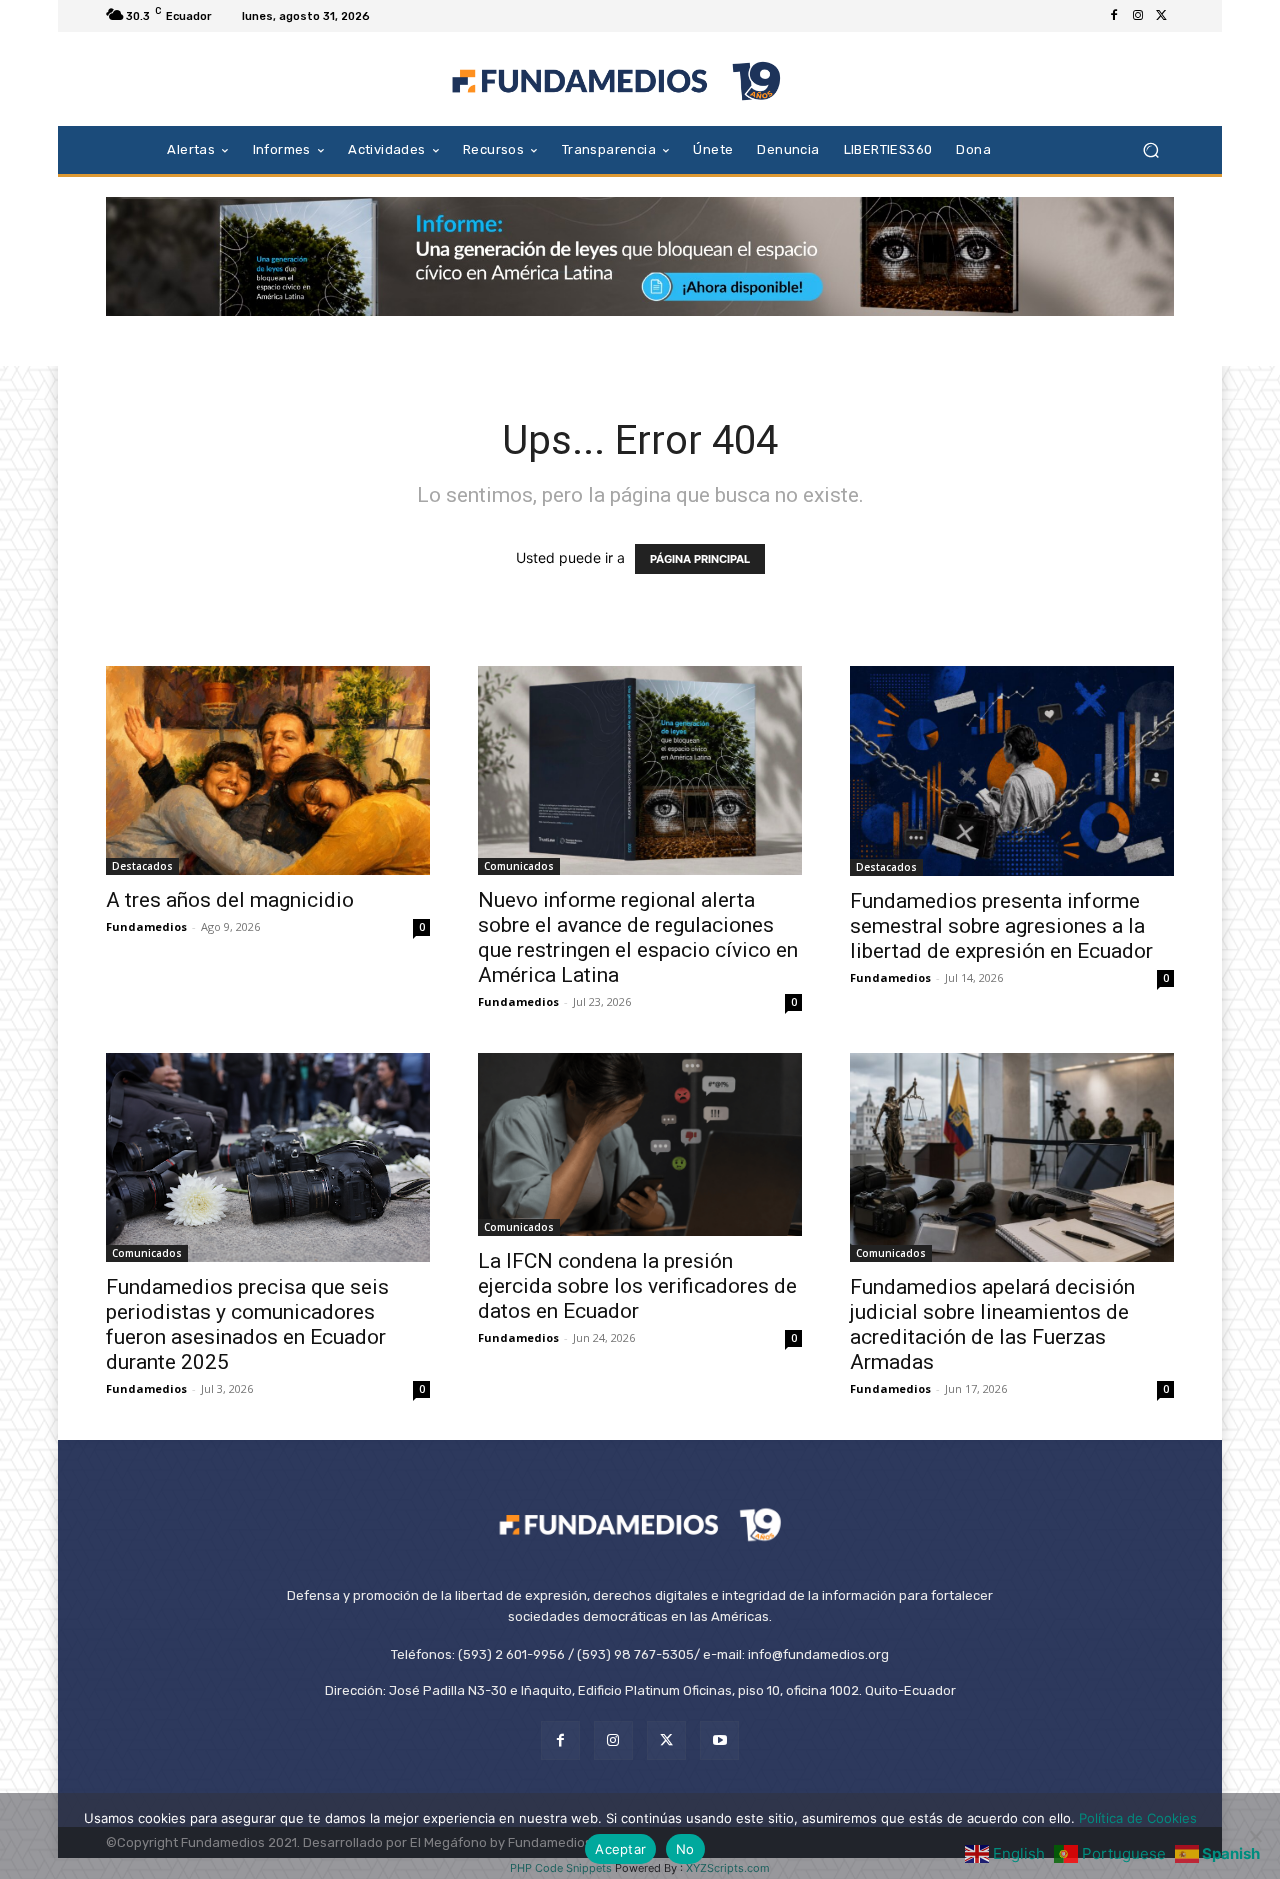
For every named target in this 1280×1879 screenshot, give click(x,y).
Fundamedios (146, 926)
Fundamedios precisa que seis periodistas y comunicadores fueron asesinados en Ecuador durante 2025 (247, 1324)
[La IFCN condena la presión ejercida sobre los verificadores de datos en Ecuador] (640, 1144)
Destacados (142, 866)
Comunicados (519, 866)
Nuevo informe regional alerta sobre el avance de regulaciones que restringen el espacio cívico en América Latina (638, 937)
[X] (1162, 16)
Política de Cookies (1138, 1818)
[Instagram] (1138, 16)
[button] (1150, 149)
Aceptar (620, 1849)
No (685, 1849)
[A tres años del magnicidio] (268, 770)
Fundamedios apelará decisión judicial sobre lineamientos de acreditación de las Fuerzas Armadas (992, 1324)
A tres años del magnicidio (230, 900)
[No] (1255, 1836)
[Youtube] (719, 1740)
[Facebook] (1114, 16)
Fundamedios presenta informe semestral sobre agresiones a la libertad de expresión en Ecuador (1001, 926)
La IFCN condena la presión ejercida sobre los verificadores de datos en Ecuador (637, 1286)
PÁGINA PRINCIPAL (700, 559)
